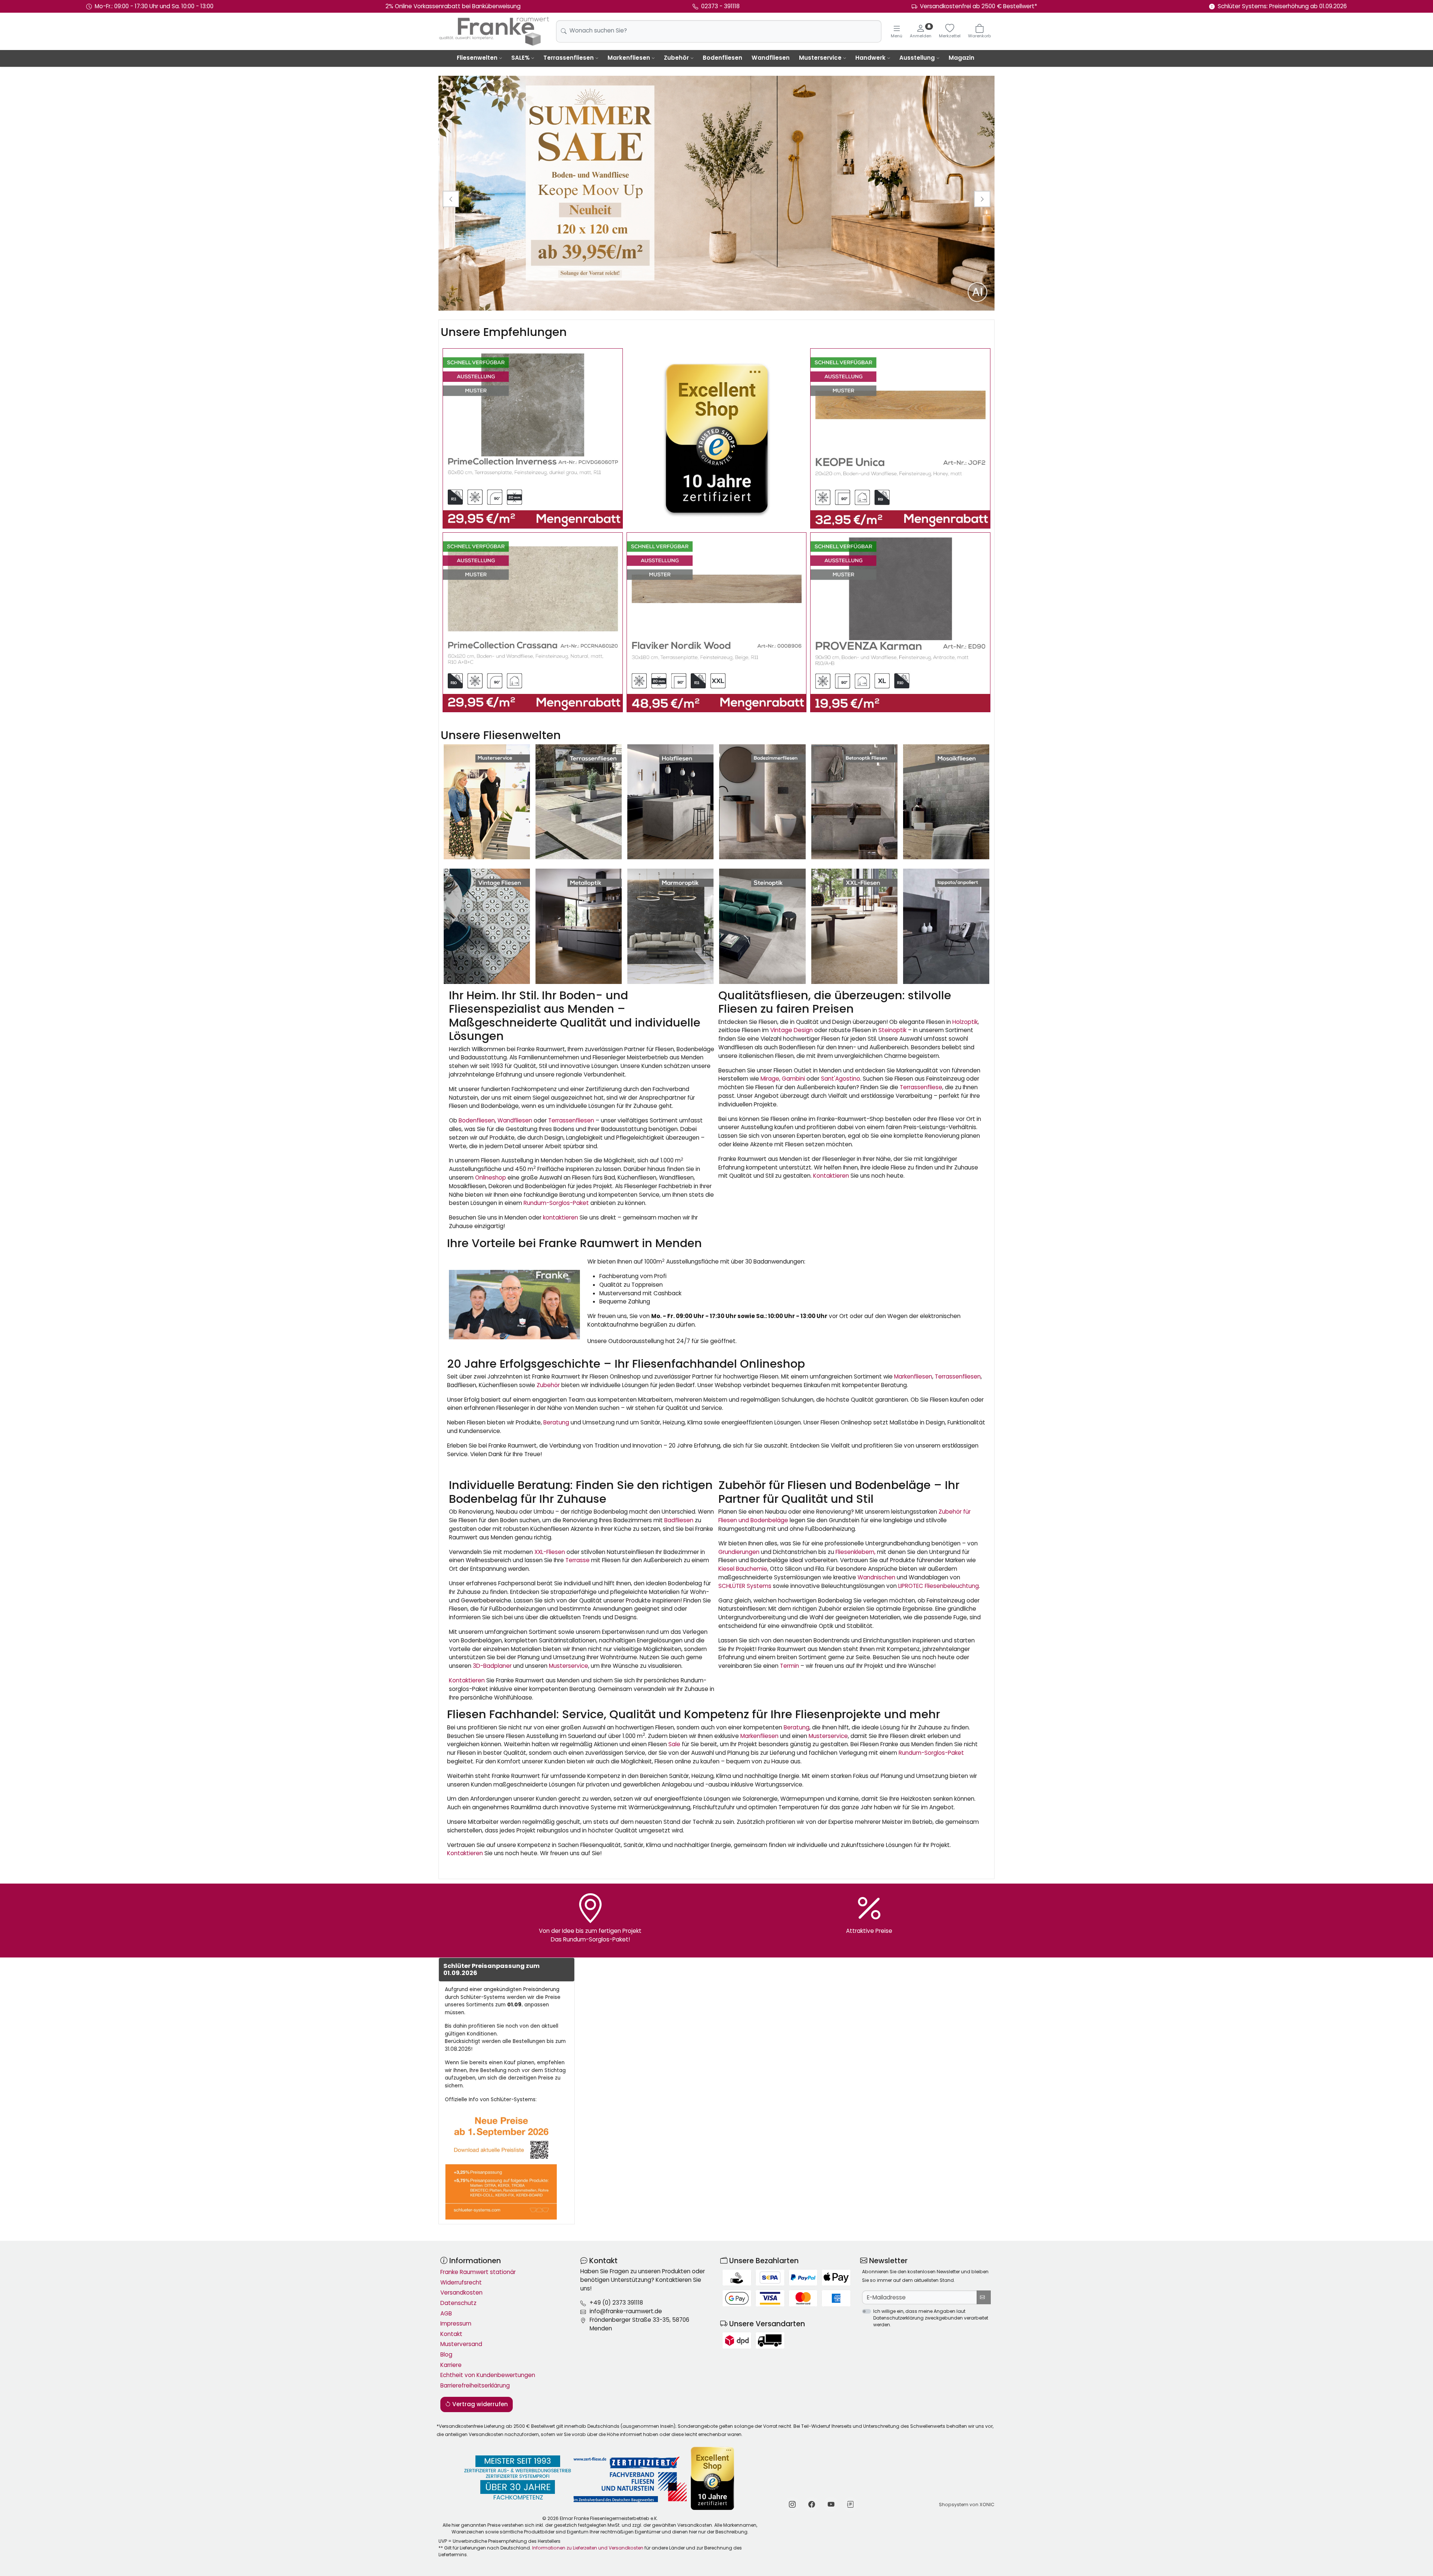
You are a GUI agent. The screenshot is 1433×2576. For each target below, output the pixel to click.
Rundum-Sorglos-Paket (556, 1203)
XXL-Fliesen (550, 1552)
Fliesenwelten (477, 58)
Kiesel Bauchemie (743, 1569)
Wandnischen (876, 1577)
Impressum (456, 2323)
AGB (446, 2313)
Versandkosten (461, 2292)
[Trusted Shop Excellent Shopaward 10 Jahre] (717, 438)
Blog (446, 2354)
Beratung (556, 1422)
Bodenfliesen (722, 58)
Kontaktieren (831, 1176)
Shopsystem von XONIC (967, 2505)
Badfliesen (679, 1520)
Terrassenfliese (921, 1087)
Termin (789, 1666)
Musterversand (461, 2344)
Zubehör (676, 58)
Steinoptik (892, 1030)
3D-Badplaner (492, 1666)
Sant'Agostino (841, 1079)
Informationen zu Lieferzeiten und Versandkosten (588, 2548)
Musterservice (820, 58)
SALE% (520, 58)
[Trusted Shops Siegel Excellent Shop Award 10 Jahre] (713, 2478)
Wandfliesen (771, 58)
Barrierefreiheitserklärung (475, 2385)
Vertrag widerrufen (479, 2404)
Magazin (961, 58)
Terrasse (577, 1560)
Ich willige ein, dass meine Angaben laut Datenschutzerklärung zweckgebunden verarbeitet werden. (931, 2318)
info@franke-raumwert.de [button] (626, 2311)
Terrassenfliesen (569, 58)
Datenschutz (458, 2303)
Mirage (770, 1079)
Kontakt (451, 2334)
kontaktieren (561, 1217)
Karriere (451, 2365)
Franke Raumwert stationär (478, 2272)
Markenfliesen (629, 58)
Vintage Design (792, 1030)
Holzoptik (965, 1022)
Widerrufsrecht (461, 2282)
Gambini (793, 1079)
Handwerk (870, 58)
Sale (674, 1744)
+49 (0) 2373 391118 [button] (616, 2303)
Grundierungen (739, 1552)
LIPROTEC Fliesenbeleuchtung (939, 1586)
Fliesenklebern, (856, 1552)
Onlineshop (491, 1178)
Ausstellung (917, 58)
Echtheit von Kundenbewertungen (488, 2375)
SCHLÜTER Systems (745, 1586)
